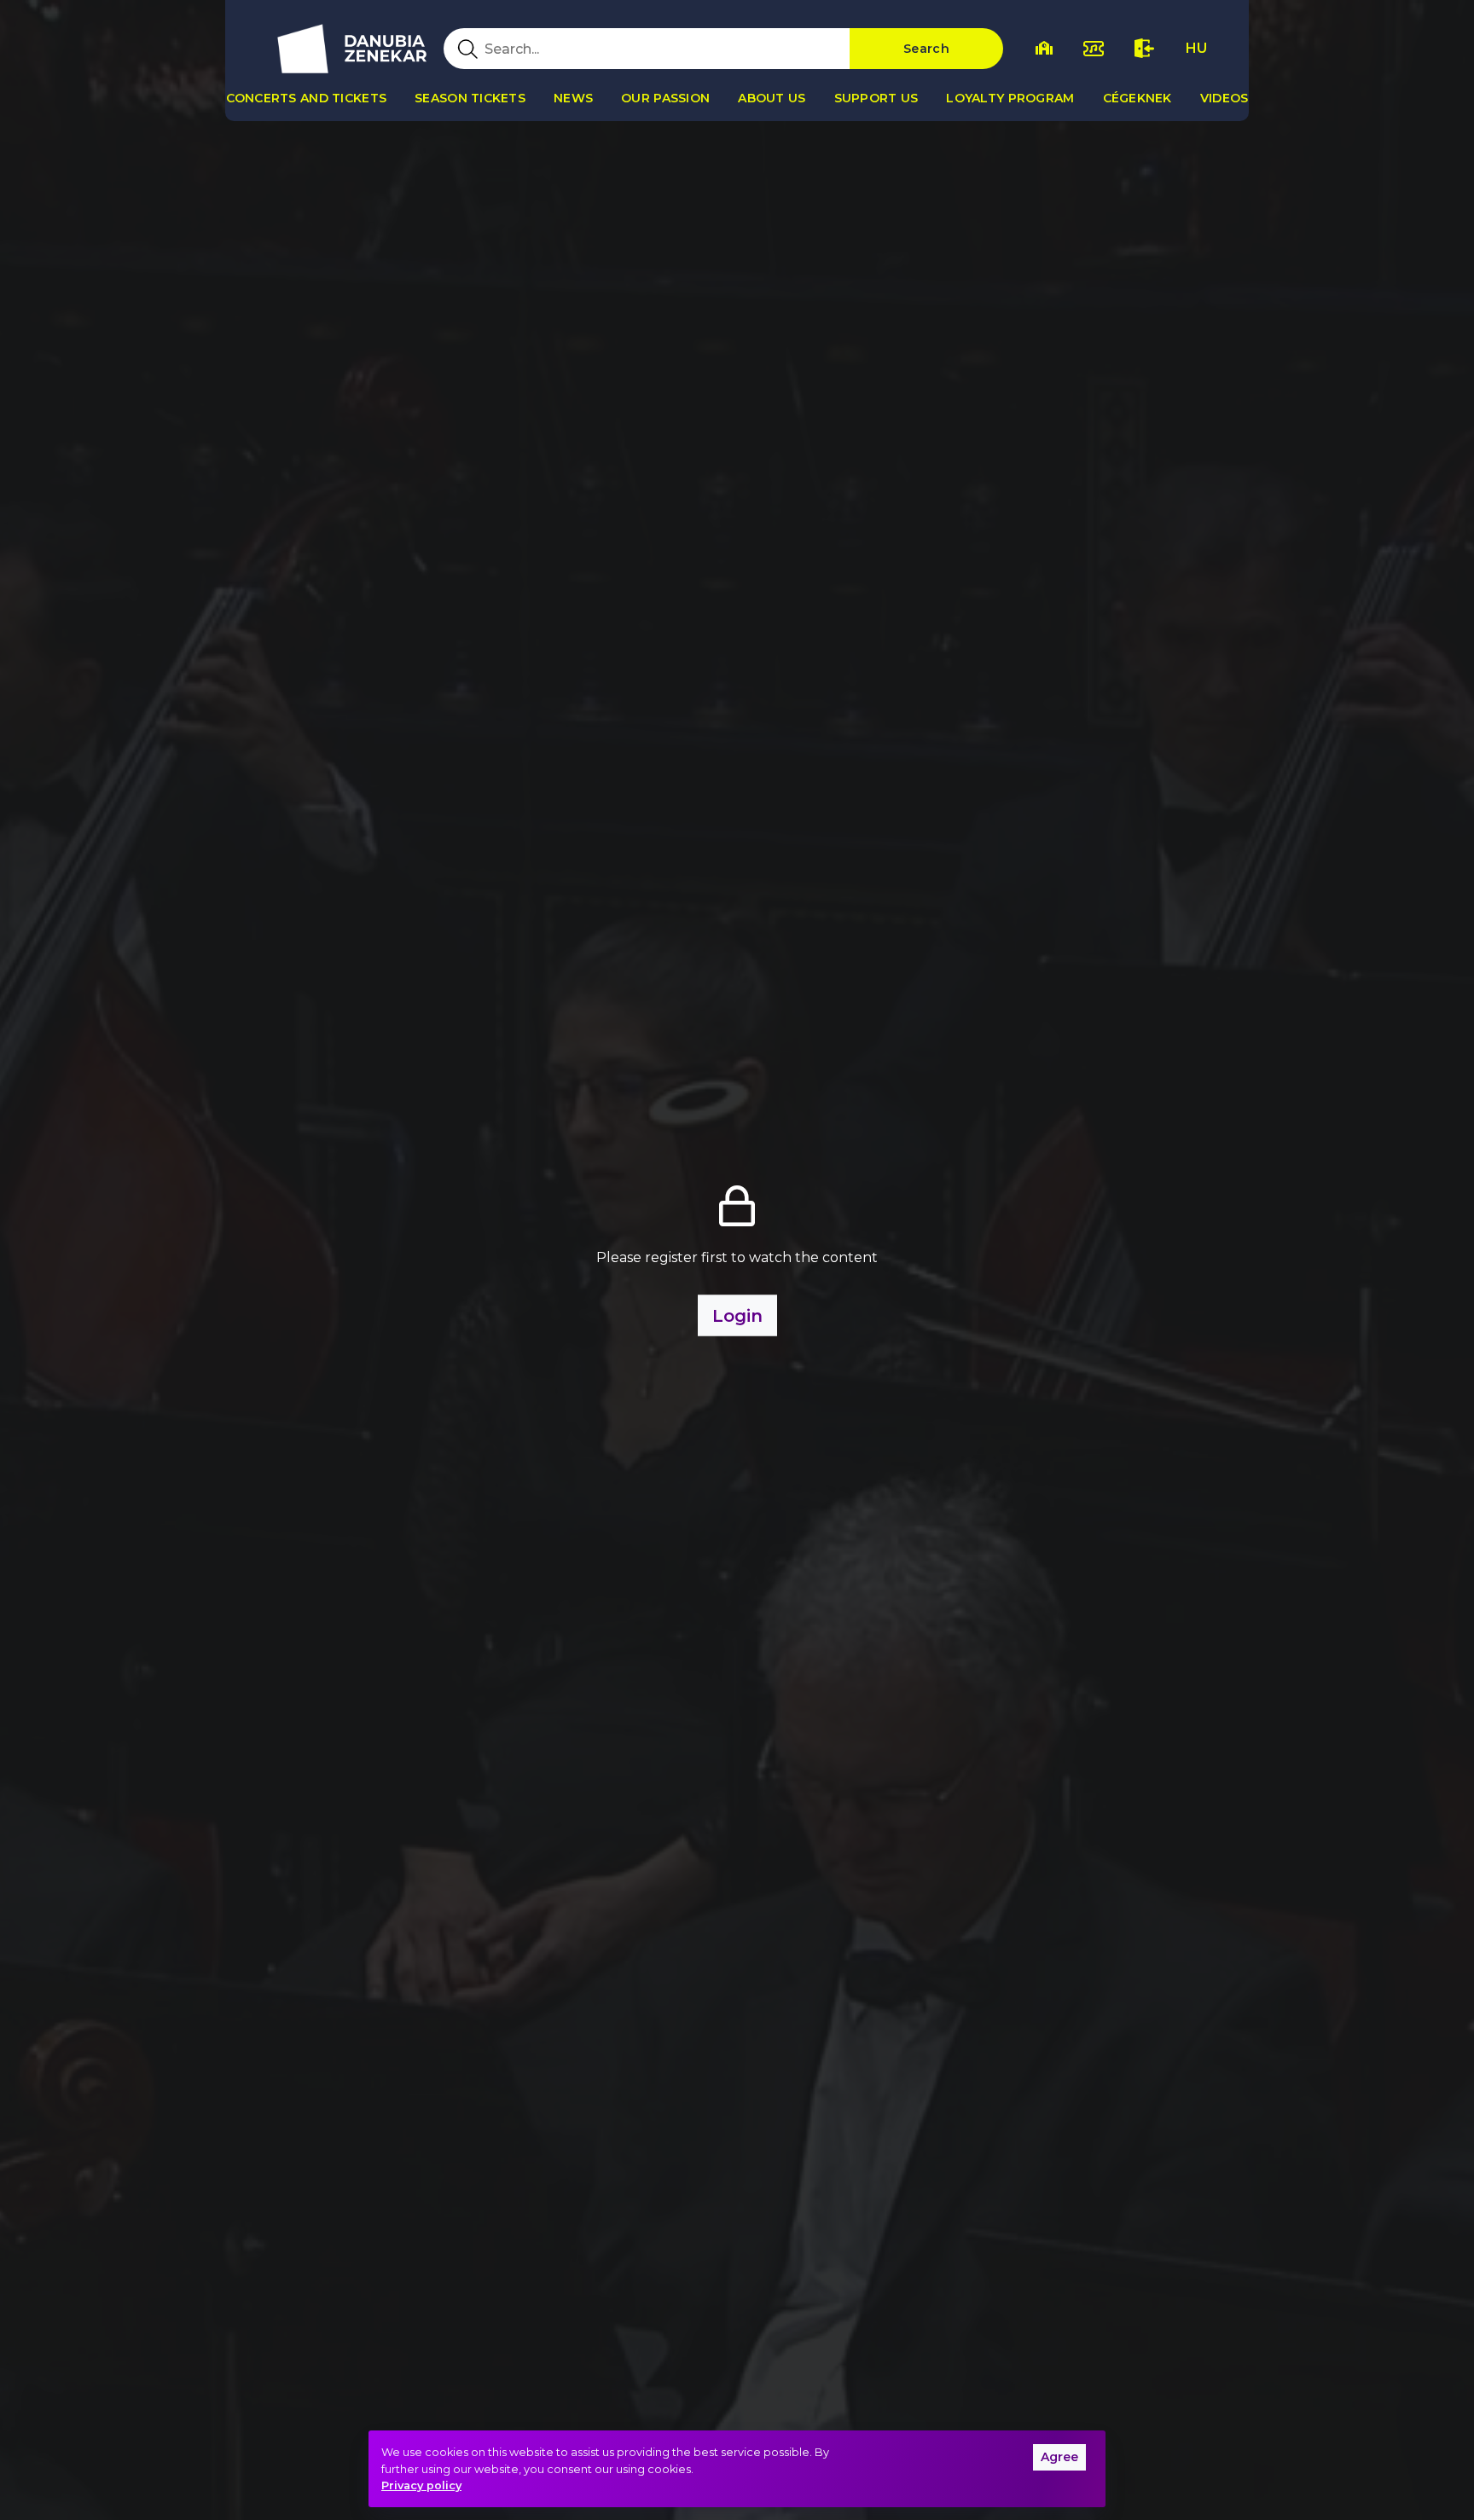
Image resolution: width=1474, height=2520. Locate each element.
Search (926, 49)
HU (1196, 48)
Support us (876, 98)
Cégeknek (1137, 98)
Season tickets (470, 98)
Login (737, 1315)
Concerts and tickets (307, 98)
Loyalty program (1010, 98)
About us (772, 98)
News (573, 98)
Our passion (665, 98)
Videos (1224, 98)
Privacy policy (421, 2485)
